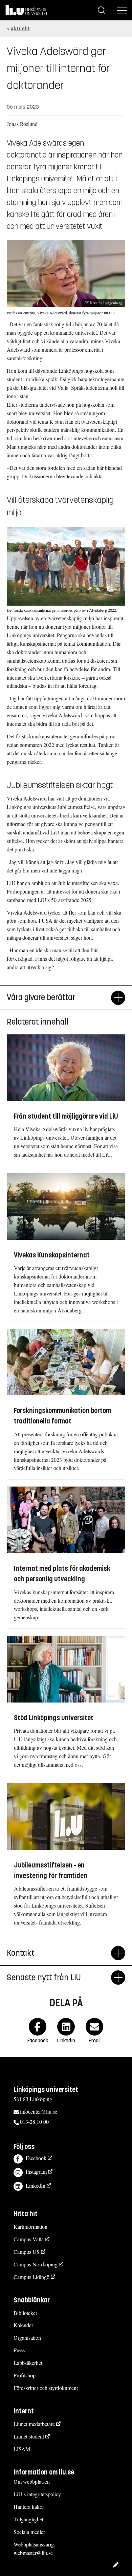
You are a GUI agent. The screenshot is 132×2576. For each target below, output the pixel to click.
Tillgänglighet (28, 2519)
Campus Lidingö (31, 2277)
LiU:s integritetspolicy (37, 2494)
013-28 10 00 (34, 2122)
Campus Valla (29, 2239)
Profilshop (25, 2375)
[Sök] (102, 10)
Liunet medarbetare (34, 2424)
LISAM (22, 2449)
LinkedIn (36, 2185)
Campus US (27, 2252)
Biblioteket (25, 2313)
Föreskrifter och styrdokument (46, 2388)
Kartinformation (30, 2227)
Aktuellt (20, 29)
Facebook (36, 2158)
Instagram (36, 2172)
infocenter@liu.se (39, 2111)
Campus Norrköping (36, 2264)
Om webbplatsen (32, 2481)
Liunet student (29, 2436)
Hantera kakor (29, 2507)
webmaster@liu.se (33, 2553)
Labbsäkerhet (28, 2363)
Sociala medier (29, 2532)
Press (19, 2350)
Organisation (27, 2338)
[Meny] (122, 10)
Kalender (23, 2325)
